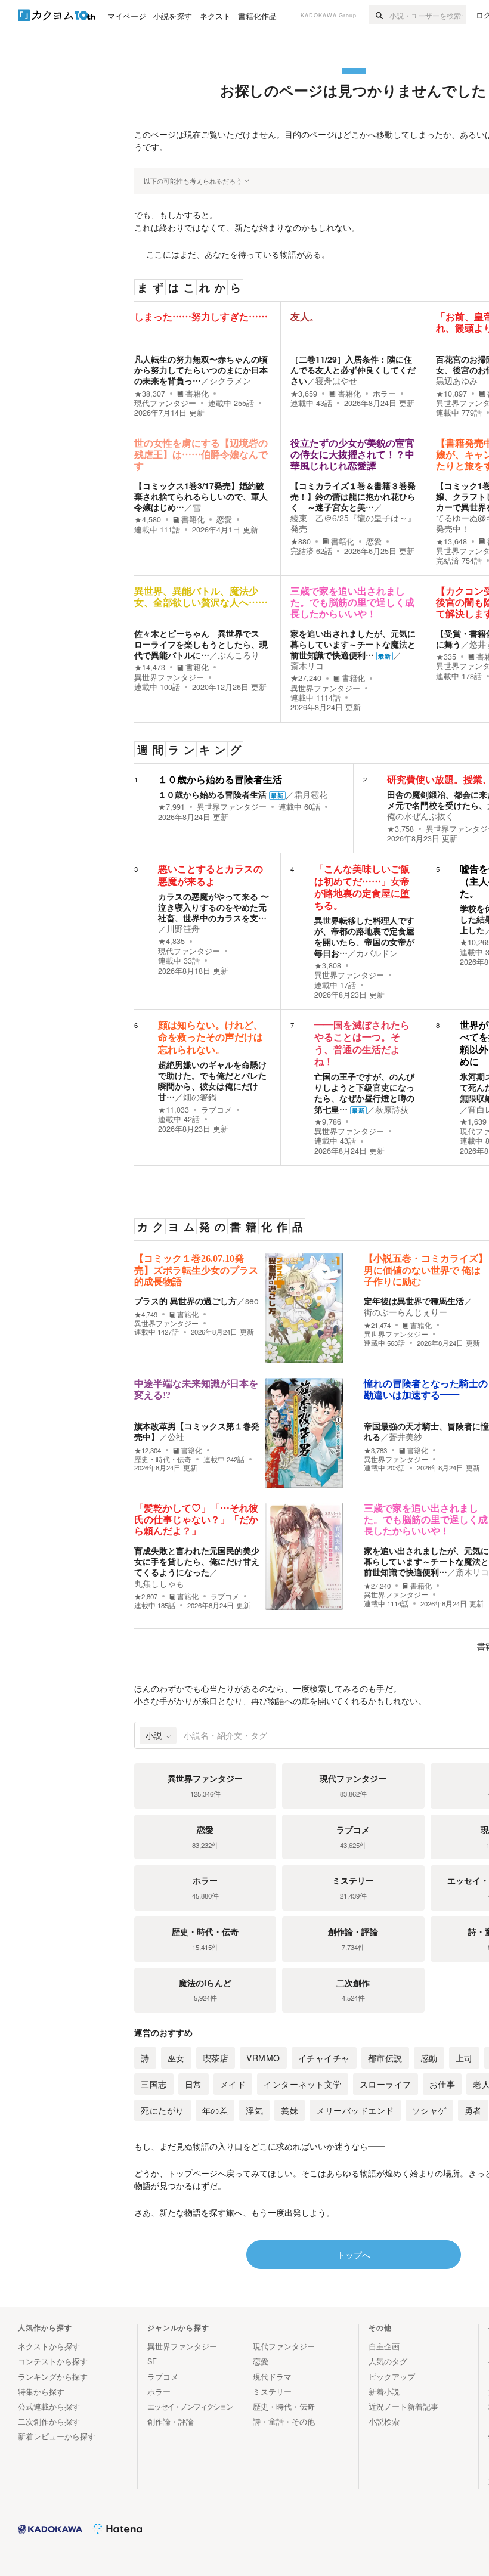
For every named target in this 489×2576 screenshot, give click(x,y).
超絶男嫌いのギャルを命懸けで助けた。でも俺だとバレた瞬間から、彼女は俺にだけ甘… (212, 1081)
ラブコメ (216, 1110)
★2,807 (146, 1597)
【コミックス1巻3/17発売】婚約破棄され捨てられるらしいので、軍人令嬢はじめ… (201, 496)
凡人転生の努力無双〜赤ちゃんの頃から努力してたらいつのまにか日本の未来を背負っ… (201, 370)
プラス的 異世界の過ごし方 (185, 1301)
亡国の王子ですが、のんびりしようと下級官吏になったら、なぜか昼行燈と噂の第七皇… (364, 1093)
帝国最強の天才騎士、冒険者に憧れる (426, 1431)
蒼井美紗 (406, 1436)
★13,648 (451, 541)
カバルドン (377, 953)
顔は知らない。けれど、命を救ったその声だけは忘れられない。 (211, 1037)
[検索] (379, 15)
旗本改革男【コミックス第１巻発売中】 (197, 1431)
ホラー (384, 394)
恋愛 (224, 519)
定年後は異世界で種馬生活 (414, 1301)
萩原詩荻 (392, 1109)
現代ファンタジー (165, 403)
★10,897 (451, 394)
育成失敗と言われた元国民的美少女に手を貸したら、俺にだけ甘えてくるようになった (197, 1561)
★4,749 (146, 1315)
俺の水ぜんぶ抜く (420, 816)
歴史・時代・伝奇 (163, 1459)
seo (252, 1301)
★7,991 (171, 807)
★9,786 (328, 1122)
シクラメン (230, 380)
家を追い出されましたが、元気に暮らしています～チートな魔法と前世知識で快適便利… (353, 644)
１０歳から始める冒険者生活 (220, 780)
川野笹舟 (183, 928)
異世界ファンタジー (169, 677)
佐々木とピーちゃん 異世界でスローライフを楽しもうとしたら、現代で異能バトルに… (201, 644)
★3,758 (400, 829)
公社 (176, 1436)
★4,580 (148, 519)
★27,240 (306, 678)
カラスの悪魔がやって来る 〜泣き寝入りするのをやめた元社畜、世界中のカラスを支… (213, 907)
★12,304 (148, 1450)
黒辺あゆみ (457, 380)
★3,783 (375, 1450)
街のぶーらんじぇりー (406, 1312)
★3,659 (304, 394)
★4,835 (171, 941)
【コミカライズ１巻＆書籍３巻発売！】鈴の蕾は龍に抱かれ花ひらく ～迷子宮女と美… (353, 496)
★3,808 (328, 965)
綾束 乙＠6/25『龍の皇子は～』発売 (353, 523)
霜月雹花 (311, 794)
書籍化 (197, 394)
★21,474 (377, 1325)
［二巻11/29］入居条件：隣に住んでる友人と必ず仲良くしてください (353, 370)
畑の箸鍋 (200, 1097)
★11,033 (174, 1110)
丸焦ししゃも (159, 1583)
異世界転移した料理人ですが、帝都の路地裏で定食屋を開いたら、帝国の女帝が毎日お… (364, 936)
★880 (301, 541)
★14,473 (150, 667)
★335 (446, 657)
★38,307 (150, 394)
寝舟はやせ (336, 380)
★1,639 (473, 1122)
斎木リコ (307, 665)
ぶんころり (239, 655)
